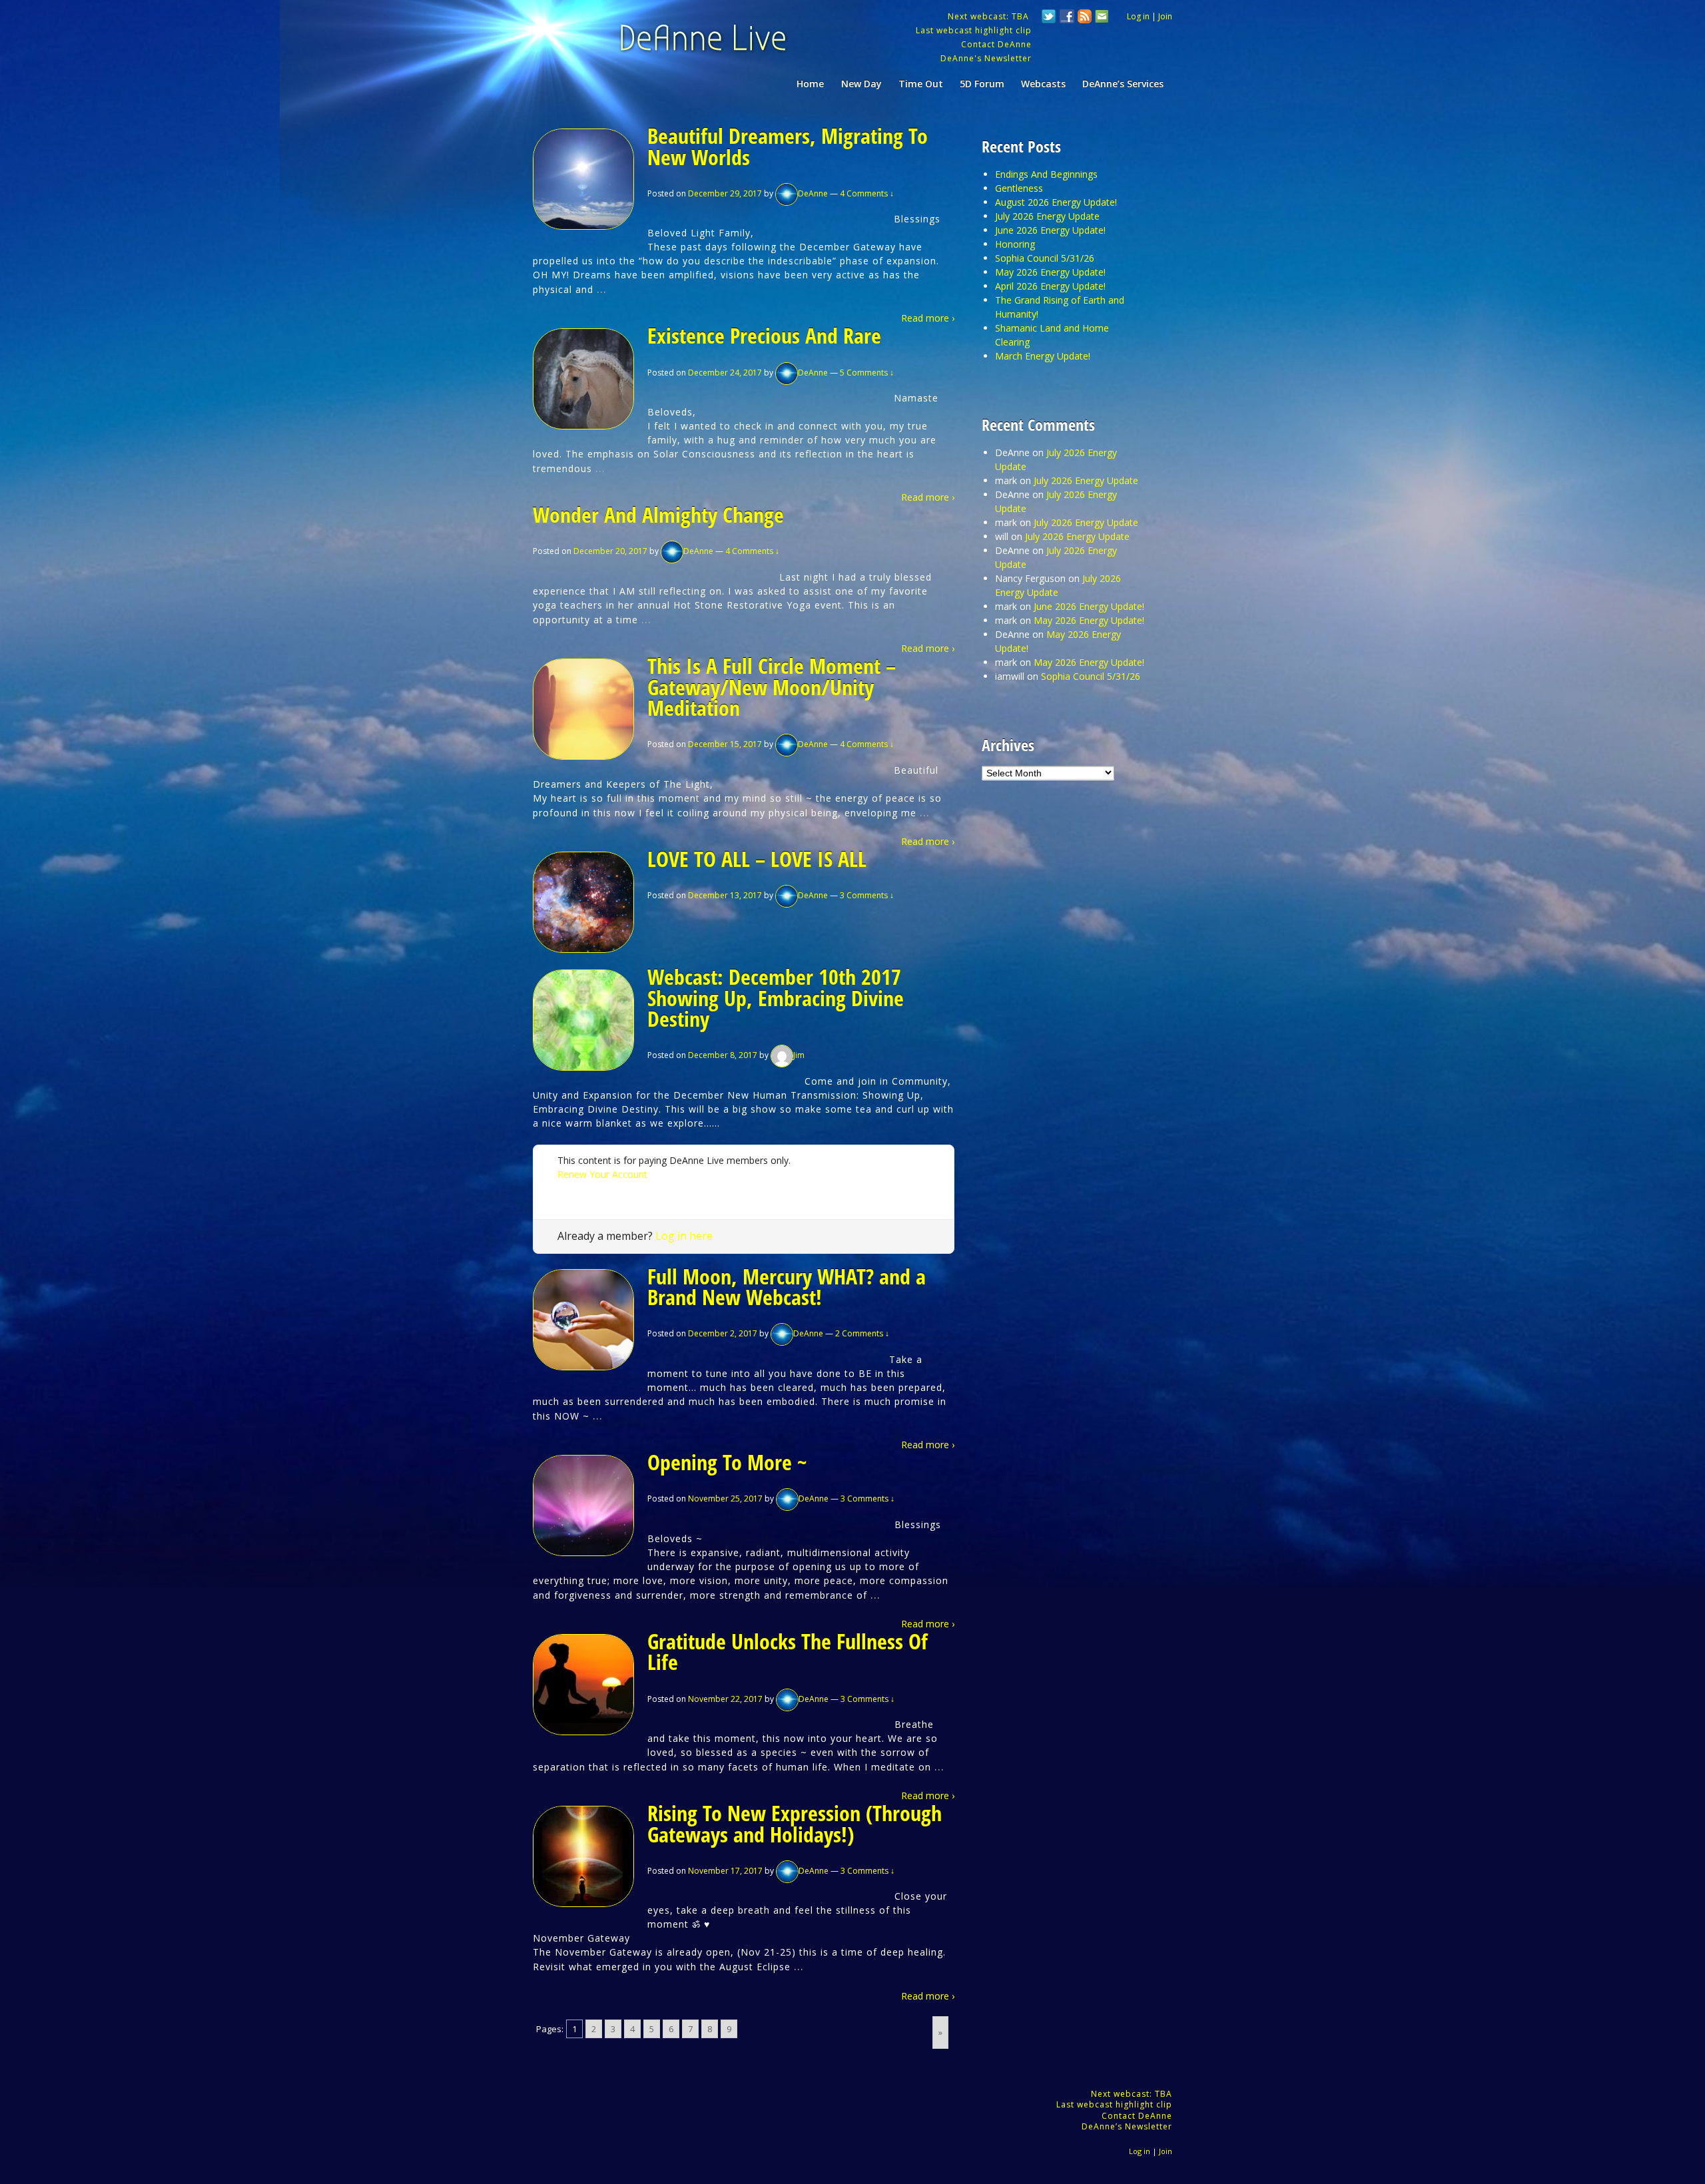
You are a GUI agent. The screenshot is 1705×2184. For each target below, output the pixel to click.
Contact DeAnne (996, 44)
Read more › (928, 318)
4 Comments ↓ (867, 193)
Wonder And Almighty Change (658, 514)
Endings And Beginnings (1046, 174)
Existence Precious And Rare (764, 335)
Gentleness (1019, 188)
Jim (799, 1055)
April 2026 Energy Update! (1050, 286)
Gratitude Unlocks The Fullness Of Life (788, 1652)
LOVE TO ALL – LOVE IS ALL (757, 859)
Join (1165, 16)
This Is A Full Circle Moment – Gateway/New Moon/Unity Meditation (772, 686)
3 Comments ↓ (867, 895)
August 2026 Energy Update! (1056, 202)
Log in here (684, 1236)
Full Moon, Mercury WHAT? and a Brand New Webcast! (787, 1287)
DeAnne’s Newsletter (1127, 2126)
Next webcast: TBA (990, 16)
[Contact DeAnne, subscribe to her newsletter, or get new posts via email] (1101, 18)
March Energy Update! (1043, 356)
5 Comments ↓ (867, 373)
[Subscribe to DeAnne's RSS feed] (1085, 18)
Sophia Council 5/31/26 (1045, 258)
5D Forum (982, 84)
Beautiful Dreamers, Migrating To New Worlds (788, 146)
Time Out (921, 84)
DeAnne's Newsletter (986, 58)
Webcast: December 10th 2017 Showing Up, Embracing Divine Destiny (776, 997)
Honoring (1015, 244)
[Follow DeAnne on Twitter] (1049, 18)
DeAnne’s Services (1123, 84)
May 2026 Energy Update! (1050, 272)
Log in (1138, 16)
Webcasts (1043, 84)
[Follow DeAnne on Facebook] (1067, 18)
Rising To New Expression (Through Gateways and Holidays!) (795, 1823)
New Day (861, 84)
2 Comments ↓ (862, 1333)
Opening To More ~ (727, 1462)
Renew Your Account (602, 1174)
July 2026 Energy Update (1047, 216)
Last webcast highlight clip (974, 30)
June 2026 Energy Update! (1050, 230)
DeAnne (813, 193)
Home (810, 84)
